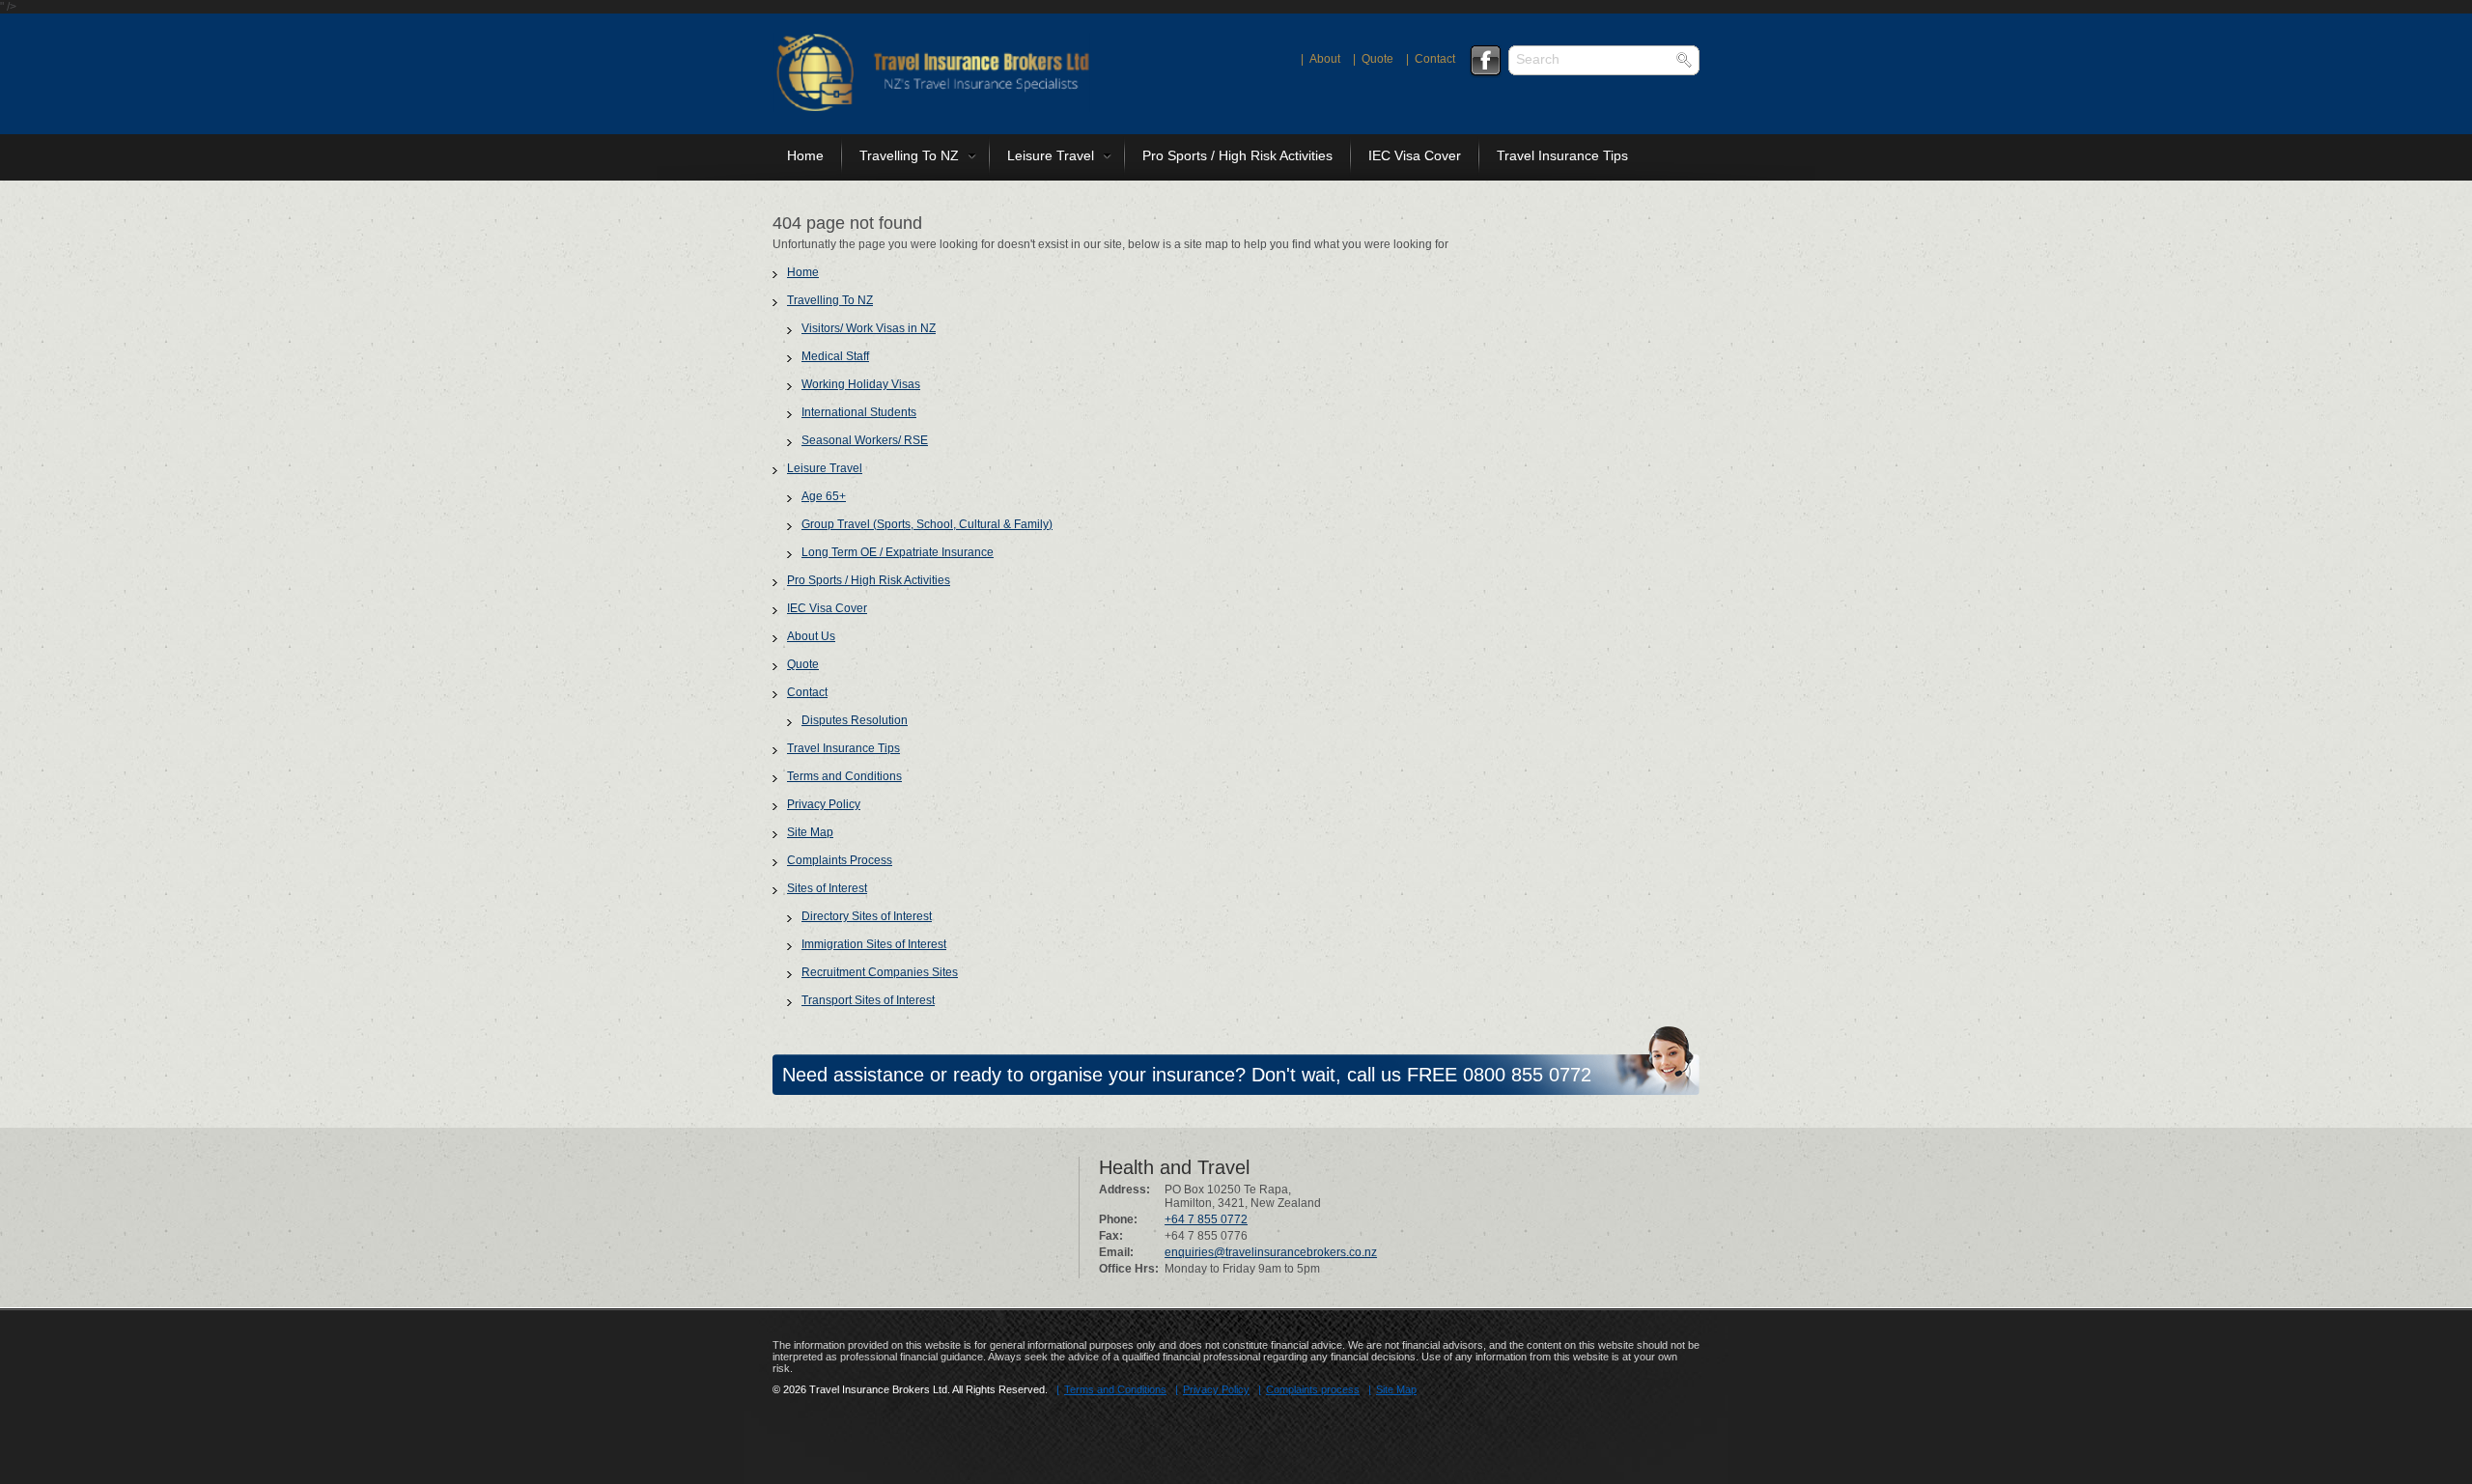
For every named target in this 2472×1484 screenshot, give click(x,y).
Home (805, 155)
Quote (803, 664)
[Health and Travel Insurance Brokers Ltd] (932, 108)
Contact (807, 692)
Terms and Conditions (844, 776)
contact (1435, 59)
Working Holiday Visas (861, 384)
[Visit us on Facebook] (1485, 61)
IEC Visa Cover (1415, 155)
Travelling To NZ (909, 155)
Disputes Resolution (855, 720)
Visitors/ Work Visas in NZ (869, 328)
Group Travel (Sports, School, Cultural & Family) (927, 524)
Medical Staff (835, 356)
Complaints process (1313, 1389)
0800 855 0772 (1527, 1075)
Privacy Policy (824, 804)
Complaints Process (840, 860)
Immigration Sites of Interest (874, 944)
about (1325, 59)
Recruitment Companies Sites (880, 972)
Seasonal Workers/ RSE (865, 440)
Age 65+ (824, 496)
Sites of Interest (827, 888)
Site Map (810, 832)
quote (1377, 59)
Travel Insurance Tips (1562, 155)
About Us (811, 636)
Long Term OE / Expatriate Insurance (898, 552)
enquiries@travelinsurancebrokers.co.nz (1271, 1252)
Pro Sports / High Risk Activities (1237, 155)
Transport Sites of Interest (868, 1000)
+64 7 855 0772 (1206, 1219)
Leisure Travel (1051, 155)
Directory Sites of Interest (867, 916)
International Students (859, 412)
